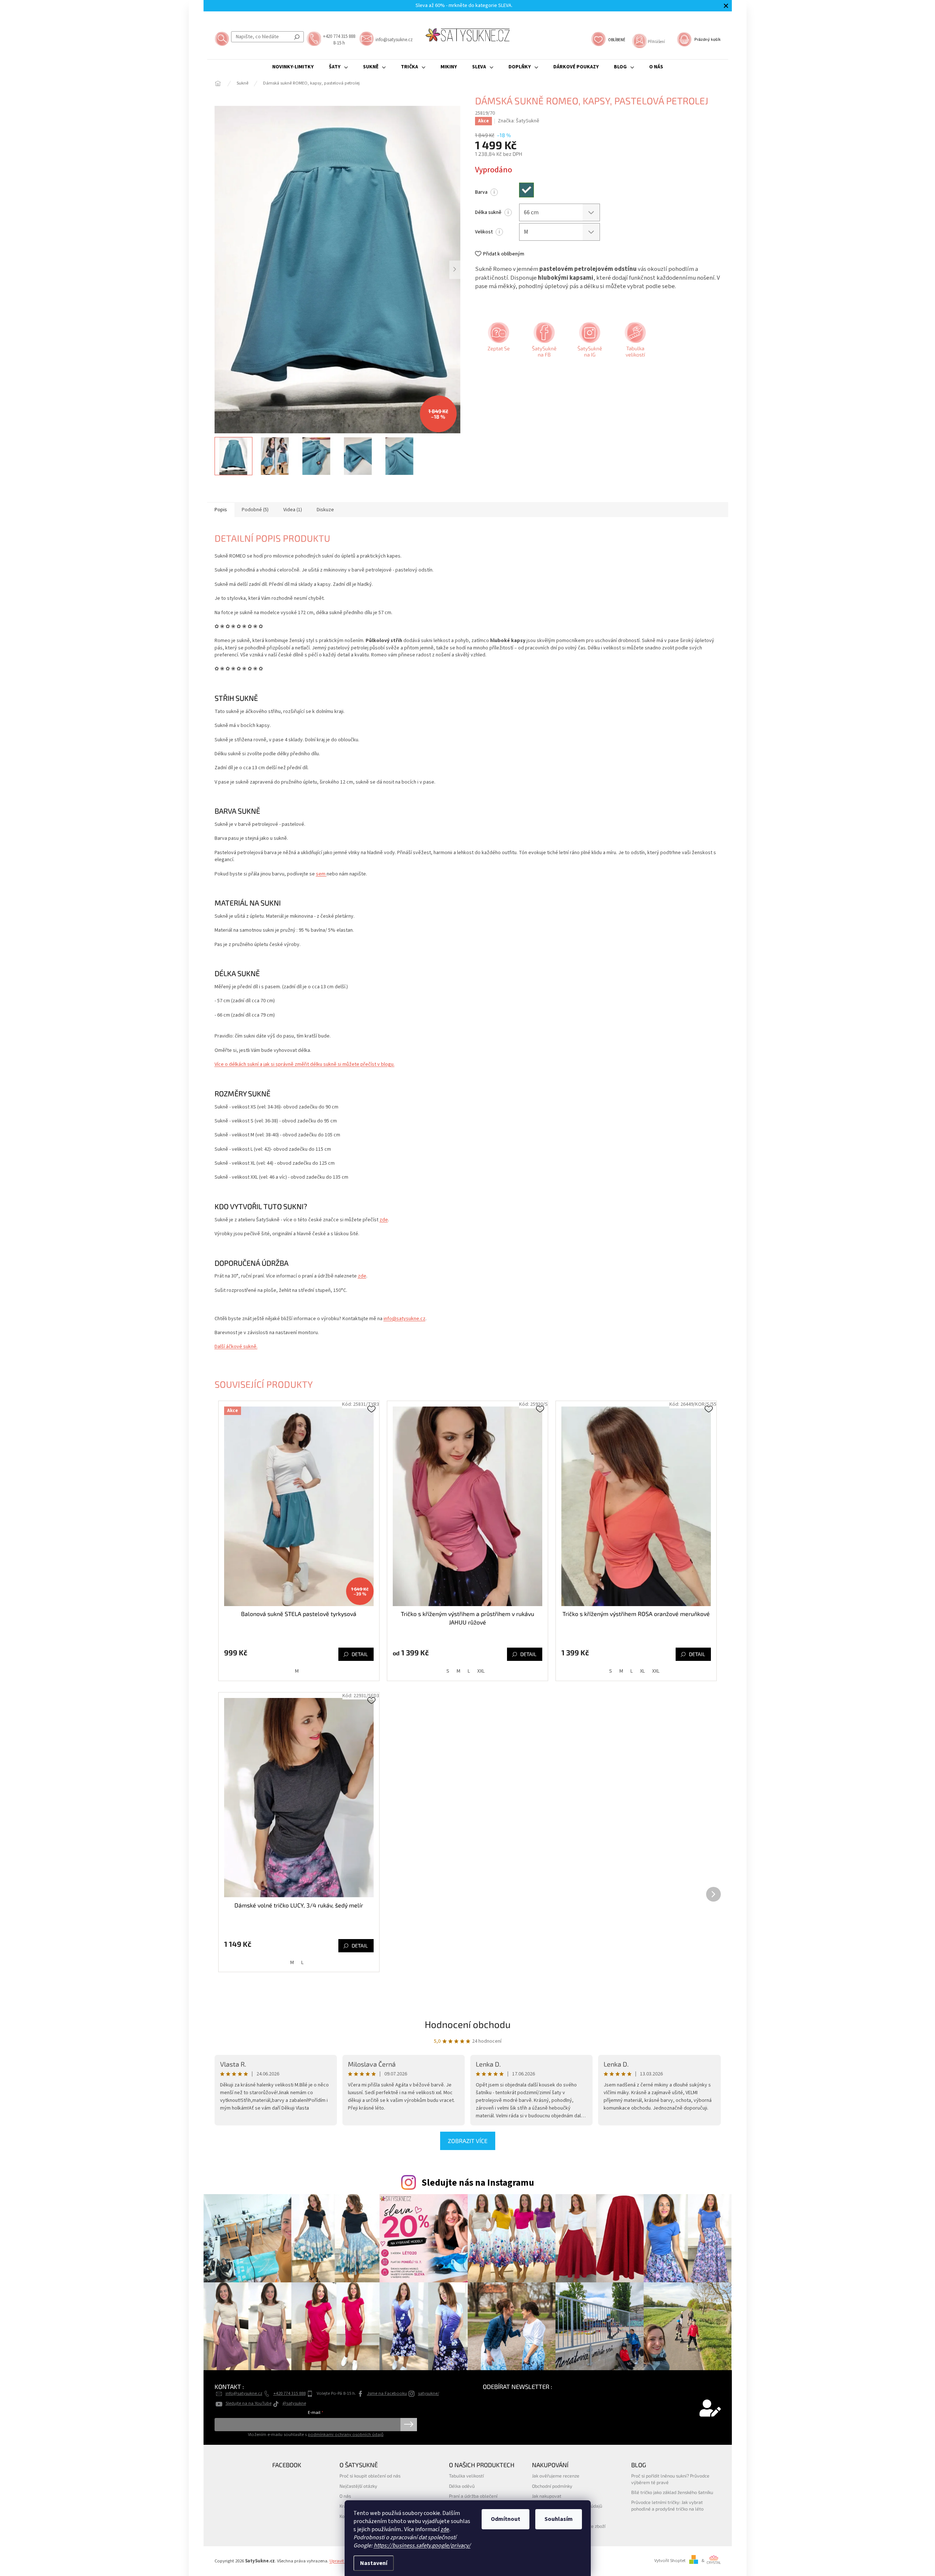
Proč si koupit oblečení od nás (370, 2476)
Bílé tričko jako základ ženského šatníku (672, 2492)
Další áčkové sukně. (236, 1347)
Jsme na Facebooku (387, 2393)
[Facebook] (543, 342)
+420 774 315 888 (290, 2393)
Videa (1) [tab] (293, 510)
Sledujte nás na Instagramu (478, 2183)
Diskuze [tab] (325, 510)
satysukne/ (429, 2393)
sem (321, 874)
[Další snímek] (455, 270)
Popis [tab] (221, 510)
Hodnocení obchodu (468, 2024)
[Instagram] (589, 342)
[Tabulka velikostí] (634, 342)
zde (445, 2529)
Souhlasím (559, 2519)
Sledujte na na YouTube (249, 2403)
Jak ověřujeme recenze (556, 2476)
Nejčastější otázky (358, 2486)
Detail (360, 1654)
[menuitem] (293, 67)
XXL (481, 1671)
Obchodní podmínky (552, 2486)
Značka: (519, 121)
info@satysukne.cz (404, 1319)
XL (642, 1671)
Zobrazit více (468, 2141)
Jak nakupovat (547, 2496)
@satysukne (294, 2403)
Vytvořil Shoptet (670, 2561)
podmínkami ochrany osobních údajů (346, 2435)
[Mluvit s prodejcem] (498, 342)
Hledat (297, 37)
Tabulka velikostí (466, 2476)
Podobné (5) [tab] (255, 510)
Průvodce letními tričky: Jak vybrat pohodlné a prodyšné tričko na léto (667, 2505)
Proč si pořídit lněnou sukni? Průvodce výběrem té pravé (670, 2479)
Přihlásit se (409, 2425)
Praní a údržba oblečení (473, 2496)
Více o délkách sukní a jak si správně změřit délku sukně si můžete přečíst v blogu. (305, 1064)
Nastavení (374, 2563)
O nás (345, 2496)
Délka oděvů (462, 2486)
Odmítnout (506, 2519)
